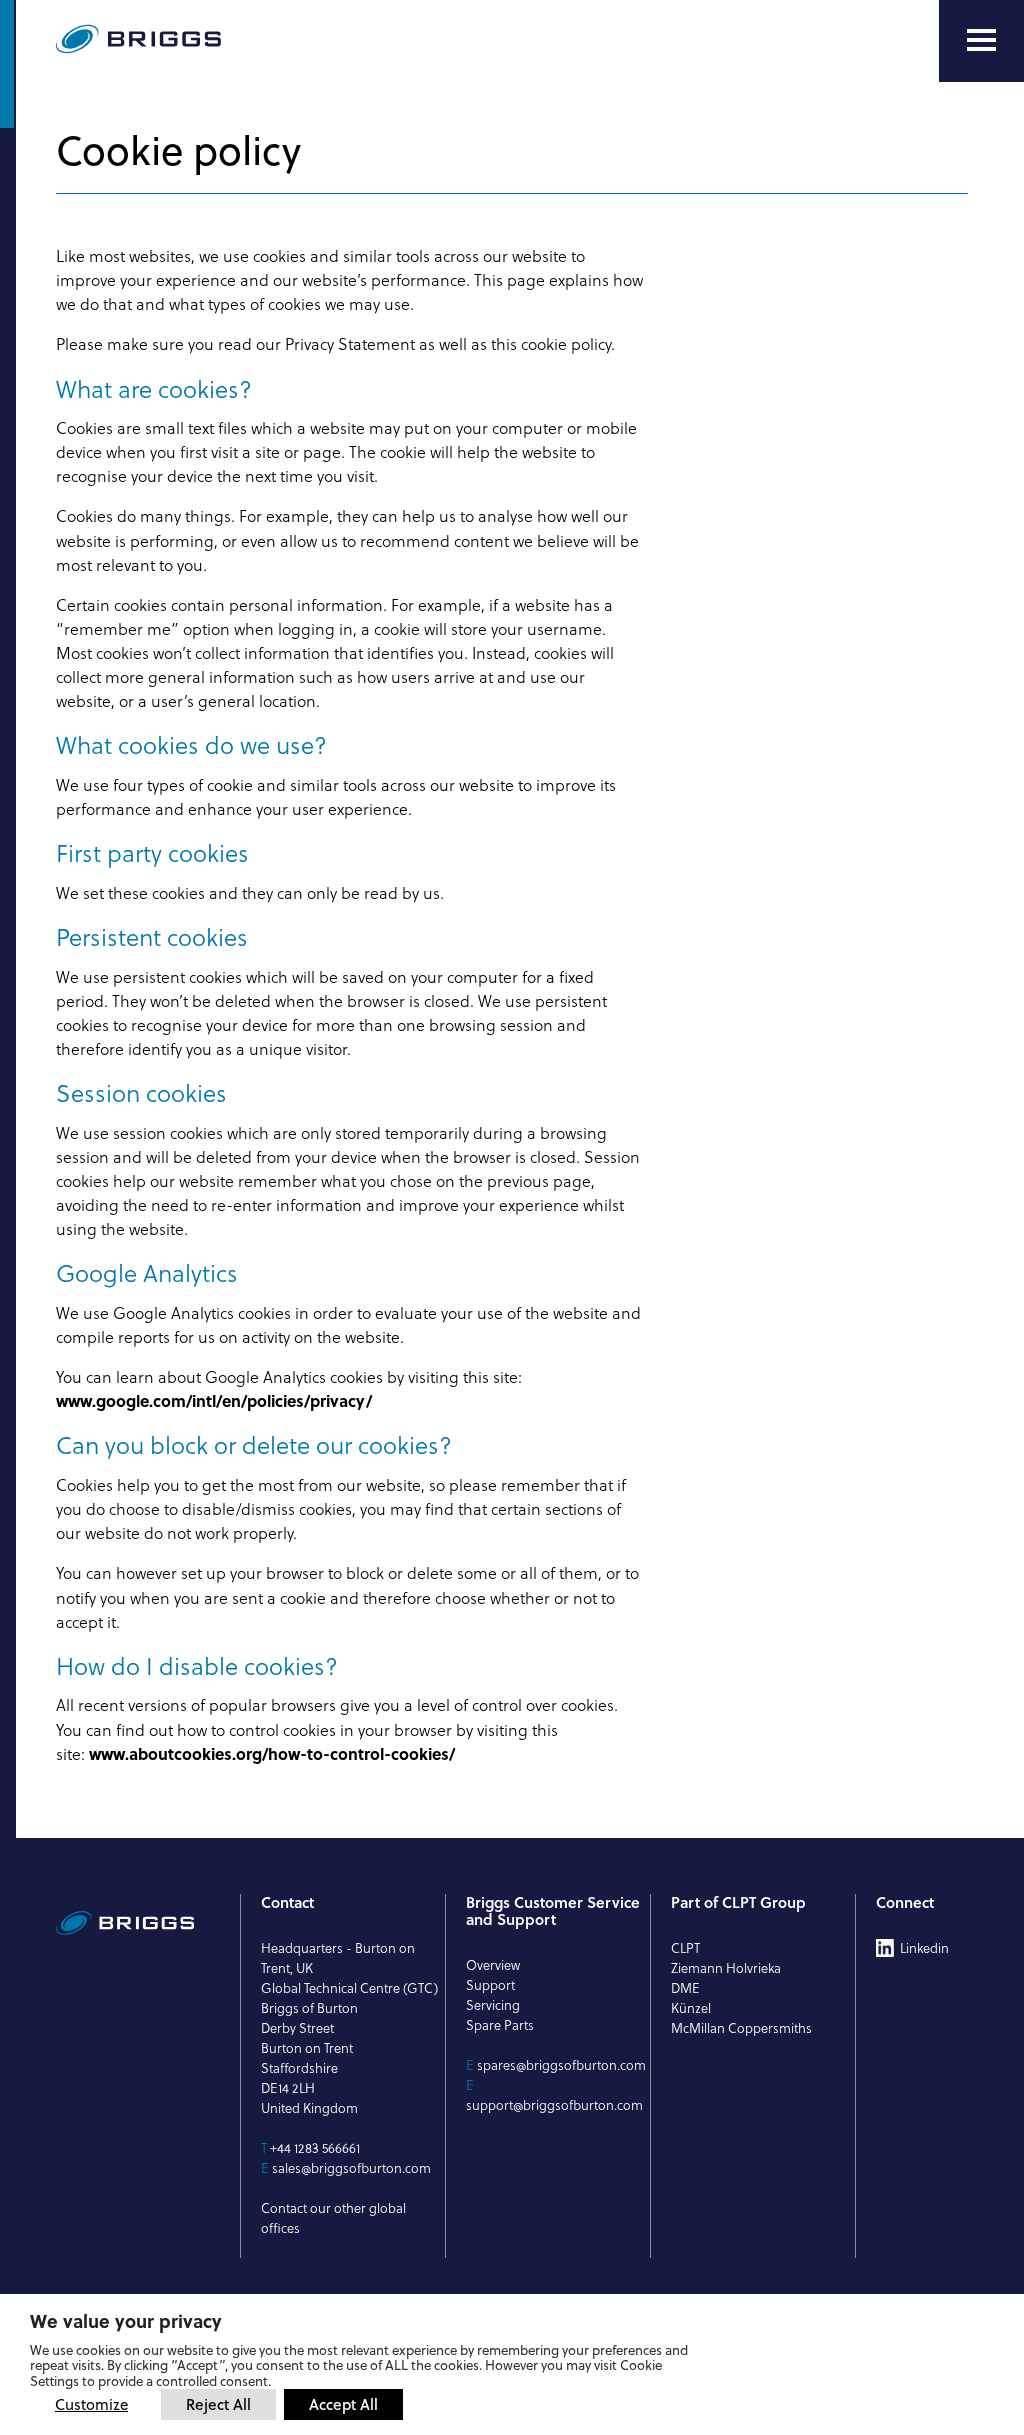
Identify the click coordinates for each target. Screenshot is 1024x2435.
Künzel (691, 2008)
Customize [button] (91, 2404)
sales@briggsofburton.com (351, 2168)
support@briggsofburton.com (554, 2105)
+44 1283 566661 (315, 2148)
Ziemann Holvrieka (726, 1968)
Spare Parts (500, 2025)
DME (685, 1988)
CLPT (685, 1948)
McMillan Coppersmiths (741, 2028)
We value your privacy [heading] (126, 2321)
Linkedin (924, 1948)
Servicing (493, 2005)
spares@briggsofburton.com (561, 2065)
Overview (493, 1965)
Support (490, 1985)
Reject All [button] (218, 2404)
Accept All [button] (343, 2404)
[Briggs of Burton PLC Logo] (186, 40)
